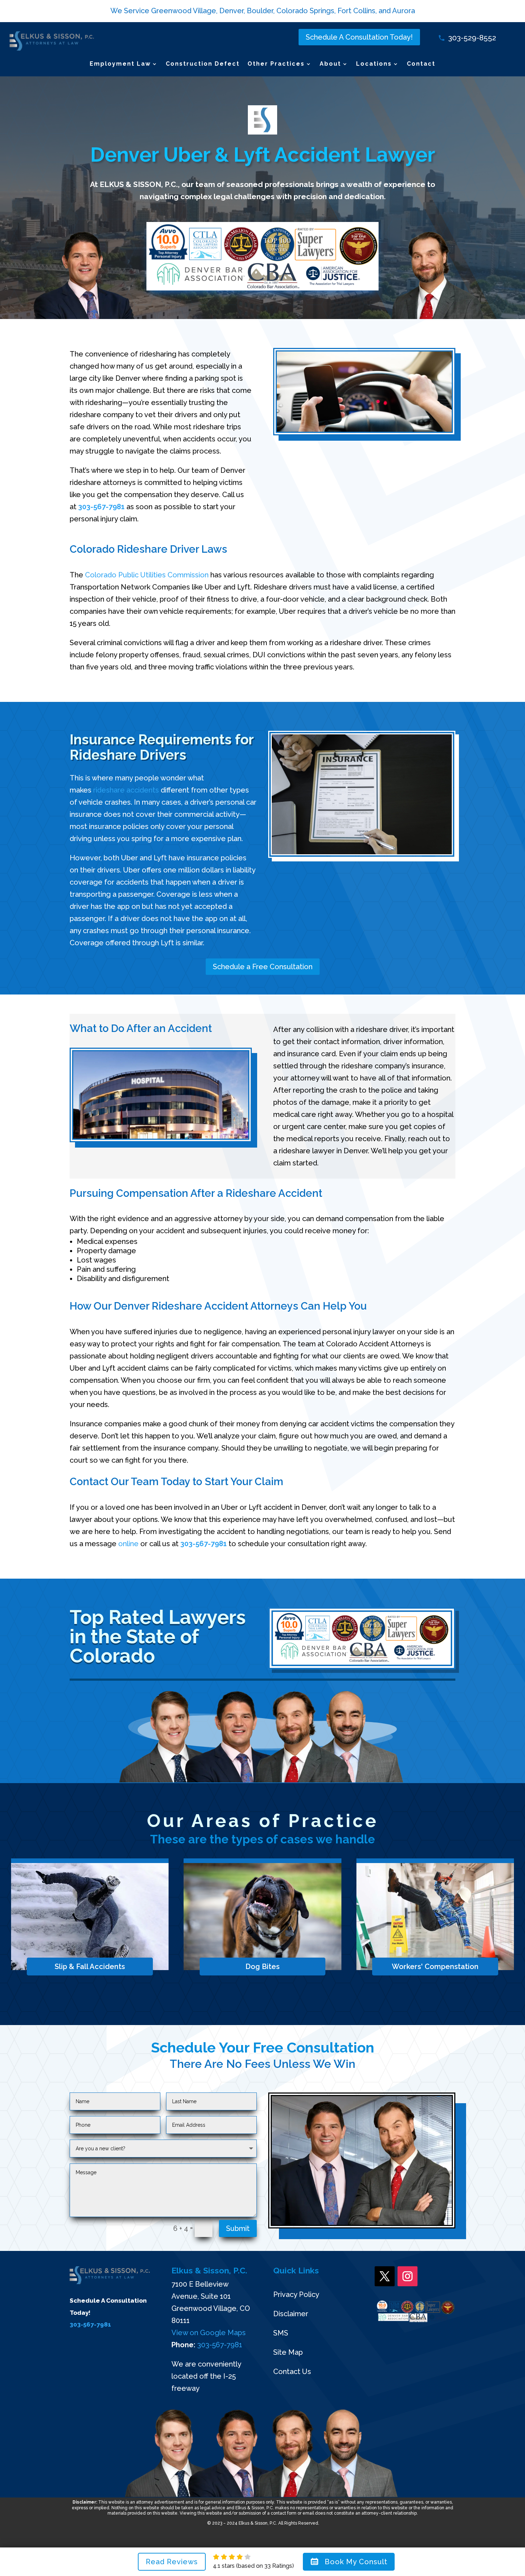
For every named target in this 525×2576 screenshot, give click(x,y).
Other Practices (276, 64)
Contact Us (292, 2372)
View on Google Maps (209, 2333)
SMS (281, 2333)
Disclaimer (291, 2314)
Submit (238, 2228)
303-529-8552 (472, 38)
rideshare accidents (126, 790)
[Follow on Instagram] (407, 2276)
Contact (421, 64)
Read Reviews (172, 2562)
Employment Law (120, 64)
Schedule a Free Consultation (263, 967)
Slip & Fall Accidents (90, 1967)
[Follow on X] (385, 2276)
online (128, 1544)
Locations (374, 64)
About (330, 64)
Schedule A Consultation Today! (359, 37)
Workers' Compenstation (435, 1967)
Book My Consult (356, 2562)
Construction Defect (203, 64)
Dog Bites (262, 1967)
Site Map (288, 2352)
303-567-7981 (101, 507)
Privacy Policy (296, 2294)
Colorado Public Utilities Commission (147, 575)
